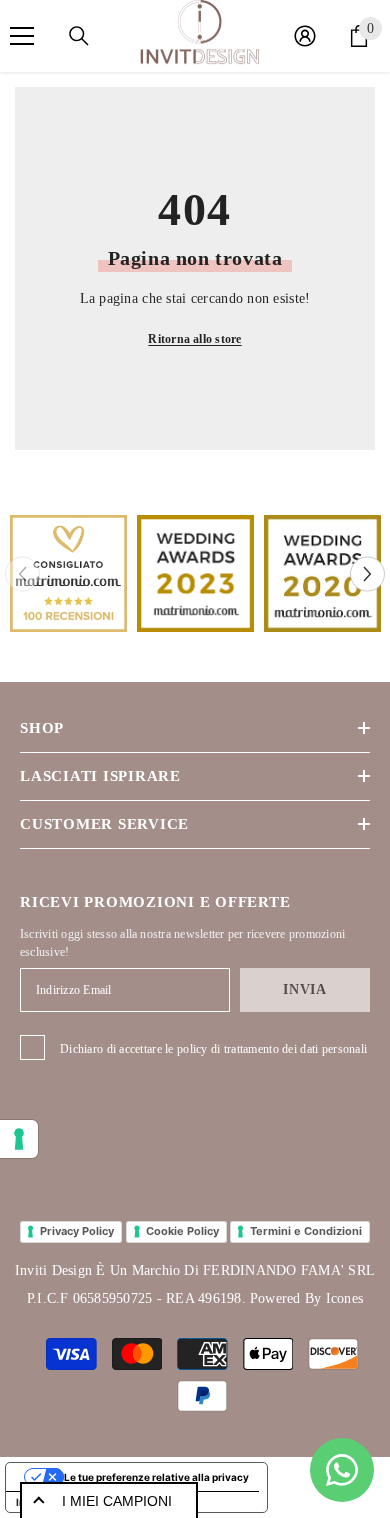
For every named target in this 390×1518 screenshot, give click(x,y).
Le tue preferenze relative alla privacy (156, 1477)
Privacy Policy (77, 1231)
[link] (68, 573)
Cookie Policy (182, 1231)
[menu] (22, 36)
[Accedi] (305, 36)
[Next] (367, 573)
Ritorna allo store (194, 339)
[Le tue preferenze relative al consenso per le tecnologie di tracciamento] (19, 1139)
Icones (344, 1298)
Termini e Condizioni (306, 1231)
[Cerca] (79, 36)
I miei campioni (117, 1501)
